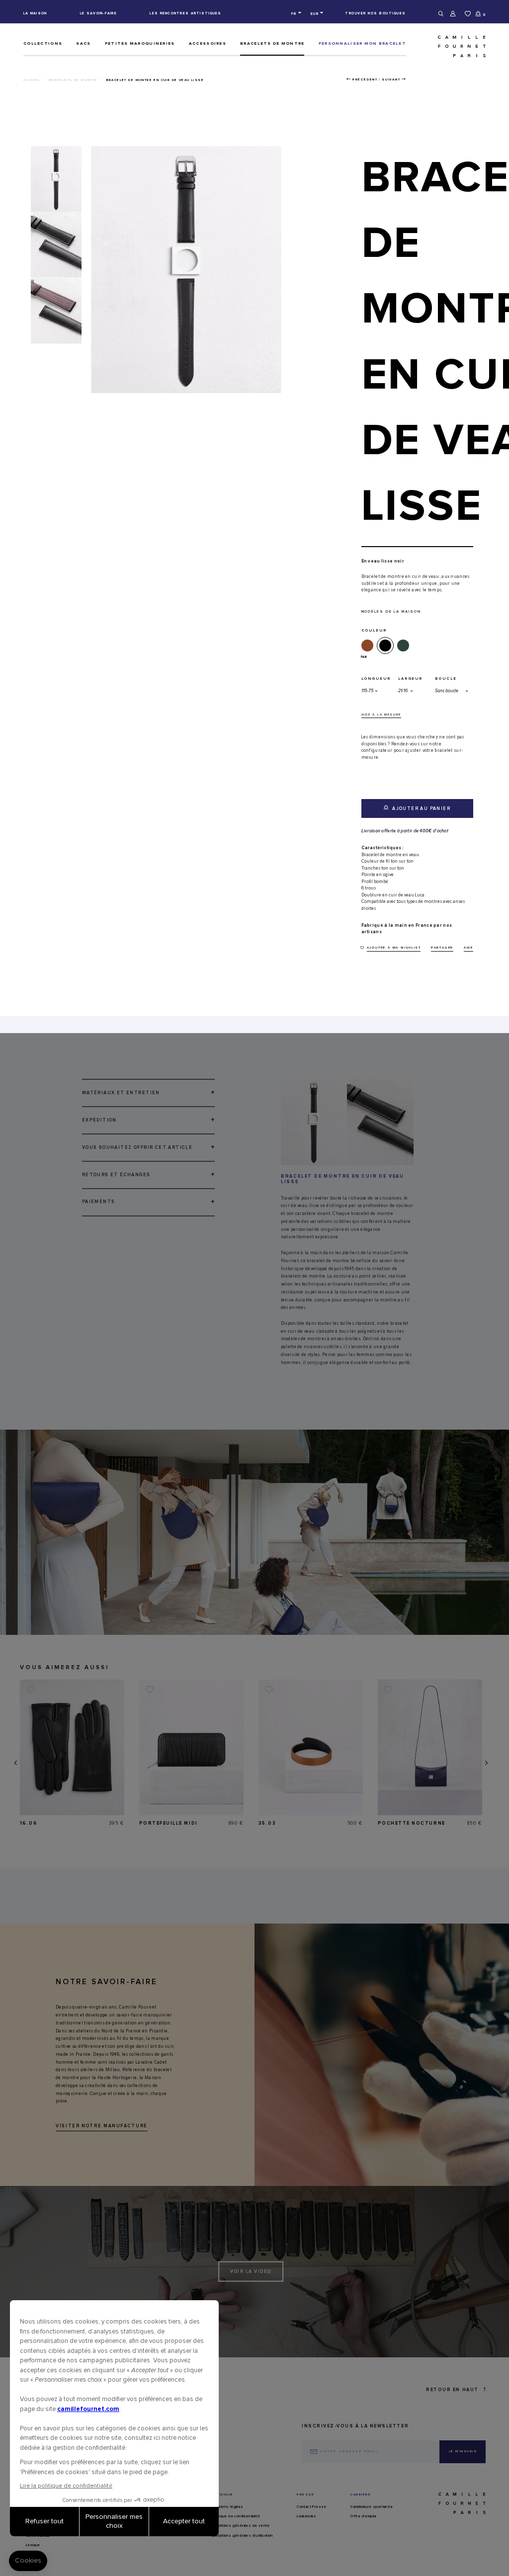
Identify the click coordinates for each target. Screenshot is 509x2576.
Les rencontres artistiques (185, 13)
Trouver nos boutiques (376, 13)
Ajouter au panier (421, 809)
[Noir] (387, 645)
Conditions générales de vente (241, 2526)
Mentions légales (227, 2507)
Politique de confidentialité (236, 2516)
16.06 (29, 1823)
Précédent (365, 80)
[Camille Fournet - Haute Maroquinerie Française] (450, 46)
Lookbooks (307, 2516)
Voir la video (251, 2272)
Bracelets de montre (272, 43)
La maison (35, 13)
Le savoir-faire (98, 13)
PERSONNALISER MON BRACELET (362, 43)
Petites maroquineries (140, 43)
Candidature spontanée (372, 2507)
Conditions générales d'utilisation (242, 2536)
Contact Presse (312, 2507)
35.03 (267, 1823)
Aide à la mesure (382, 715)
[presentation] (15, 1763)
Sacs (83, 43)
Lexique (33, 2545)
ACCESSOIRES (208, 43)
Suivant (391, 80)
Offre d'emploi (363, 2516)
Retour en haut (452, 2390)
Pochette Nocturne (412, 1823)
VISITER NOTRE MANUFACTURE (102, 2126)
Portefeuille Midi (169, 1823)
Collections (43, 43)
